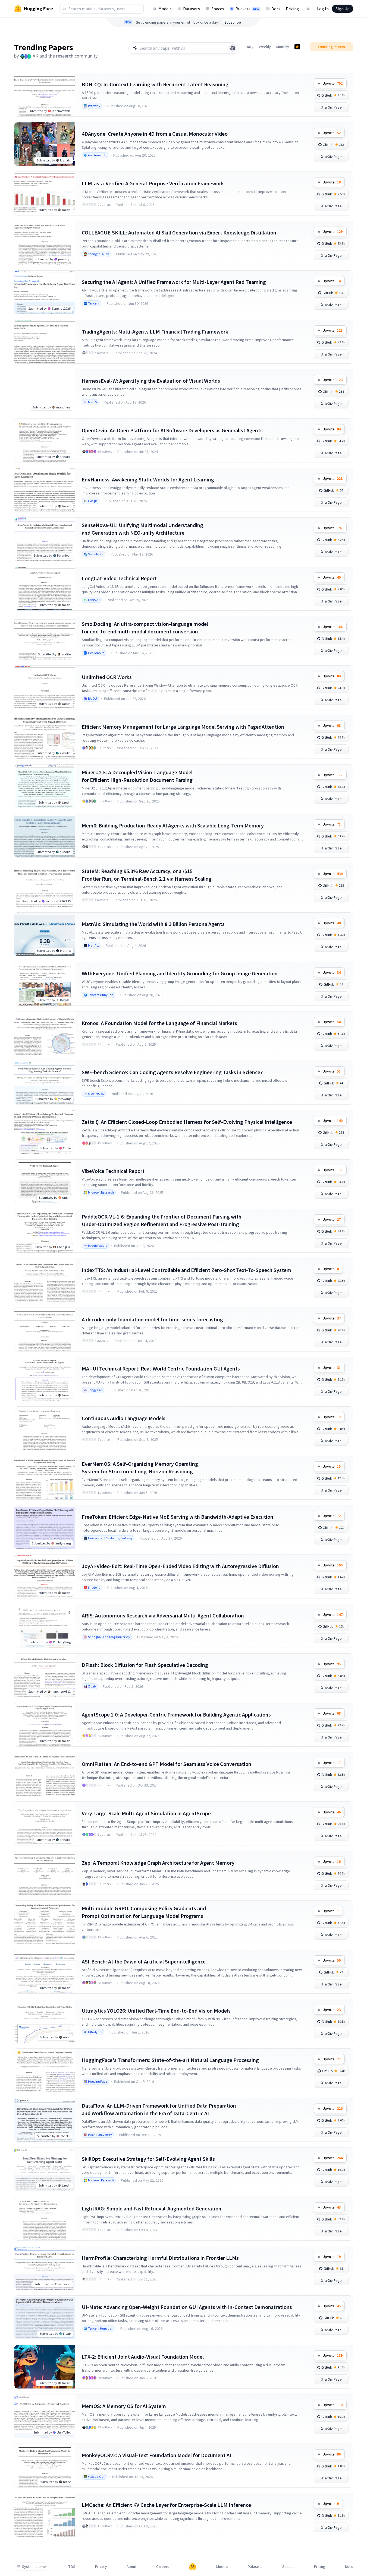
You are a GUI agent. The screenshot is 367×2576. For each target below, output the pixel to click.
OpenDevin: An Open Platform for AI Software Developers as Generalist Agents (172, 430)
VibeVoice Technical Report (113, 1171)
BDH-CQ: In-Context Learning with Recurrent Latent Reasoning (155, 84)
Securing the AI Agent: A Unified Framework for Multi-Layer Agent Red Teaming (174, 282)
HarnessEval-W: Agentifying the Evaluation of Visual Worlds (151, 381)
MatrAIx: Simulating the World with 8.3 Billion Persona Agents (153, 924)
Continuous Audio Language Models (124, 1418)
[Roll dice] (233, 48)
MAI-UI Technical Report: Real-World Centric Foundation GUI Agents (161, 1368)
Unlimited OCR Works (107, 677)
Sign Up (343, 9)
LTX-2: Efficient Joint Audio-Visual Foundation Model (143, 2357)
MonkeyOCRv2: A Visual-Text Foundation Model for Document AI (156, 2455)
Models (165, 9)
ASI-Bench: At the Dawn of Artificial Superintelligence (144, 1961)
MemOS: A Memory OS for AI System (124, 2406)
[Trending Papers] (297, 47)
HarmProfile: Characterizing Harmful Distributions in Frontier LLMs (160, 2258)
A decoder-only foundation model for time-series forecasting (152, 1319)
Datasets (192, 9)
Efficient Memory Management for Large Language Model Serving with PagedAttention (183, 727)
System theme (34, 2567)
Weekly (265, 47)
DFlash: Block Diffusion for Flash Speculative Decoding (145, 1665)
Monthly (283, 47)
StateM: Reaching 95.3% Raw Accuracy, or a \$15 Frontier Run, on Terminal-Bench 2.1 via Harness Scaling (147, 875)
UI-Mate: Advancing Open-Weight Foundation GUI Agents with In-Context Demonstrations (187, 2307)
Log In (323, 9)
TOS (72, 2567)
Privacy (101, 2567)
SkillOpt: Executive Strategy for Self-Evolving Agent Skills (148, 2159)
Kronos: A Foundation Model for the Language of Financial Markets (159, 1023)
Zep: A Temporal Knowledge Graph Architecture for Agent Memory (158, 1863)
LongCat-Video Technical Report (119, 578)
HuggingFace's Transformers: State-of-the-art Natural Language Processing (170, 2060)
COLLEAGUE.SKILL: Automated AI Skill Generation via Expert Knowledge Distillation (179, 232)
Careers (163, 2567)
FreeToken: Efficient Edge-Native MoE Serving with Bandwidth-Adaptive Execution (178, 1517)
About (131, 2567)
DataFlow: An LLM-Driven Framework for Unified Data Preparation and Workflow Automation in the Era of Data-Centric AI (159, 2109)
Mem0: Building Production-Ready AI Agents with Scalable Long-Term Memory (173, 825)
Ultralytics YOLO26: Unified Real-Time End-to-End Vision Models (156, 2011)
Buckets (247, 9)
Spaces (218, 9)
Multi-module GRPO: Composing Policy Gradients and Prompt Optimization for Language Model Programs (144, 1912)
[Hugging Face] (193, 2567)
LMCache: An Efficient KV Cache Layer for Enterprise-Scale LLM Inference (166, 2505)
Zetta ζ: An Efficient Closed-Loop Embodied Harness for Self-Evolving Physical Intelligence (187, 1122)
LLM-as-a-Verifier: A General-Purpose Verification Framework (153, 183)
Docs (276, 9)
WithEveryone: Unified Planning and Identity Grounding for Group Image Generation (180, 973)
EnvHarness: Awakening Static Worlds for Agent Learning (148, 479)
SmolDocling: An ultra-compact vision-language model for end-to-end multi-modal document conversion (145, 628)
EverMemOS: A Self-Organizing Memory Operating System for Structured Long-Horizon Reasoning (140, 1468)
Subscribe (233, 22)
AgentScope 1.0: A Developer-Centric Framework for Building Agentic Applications (176, 1714)
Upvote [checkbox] (333, 83)
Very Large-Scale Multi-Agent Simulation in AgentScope (146, 1813)
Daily (250, 47)
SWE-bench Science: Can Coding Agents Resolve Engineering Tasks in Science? (172, 1072)
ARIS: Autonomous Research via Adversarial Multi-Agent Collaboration (163, 1615)
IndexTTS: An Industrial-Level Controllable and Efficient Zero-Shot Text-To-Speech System (186, 1270)
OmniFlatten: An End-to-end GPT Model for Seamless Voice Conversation (167, 1764)
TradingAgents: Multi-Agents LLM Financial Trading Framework (155, 331)
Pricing (292, 9)
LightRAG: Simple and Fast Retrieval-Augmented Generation (152, 2208)
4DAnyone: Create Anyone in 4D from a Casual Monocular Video (155, 134)
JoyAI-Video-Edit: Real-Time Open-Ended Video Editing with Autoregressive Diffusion (180, 1566)
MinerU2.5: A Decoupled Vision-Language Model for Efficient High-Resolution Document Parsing (137, 776)
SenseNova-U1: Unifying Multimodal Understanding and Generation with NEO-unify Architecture (142, 529)
